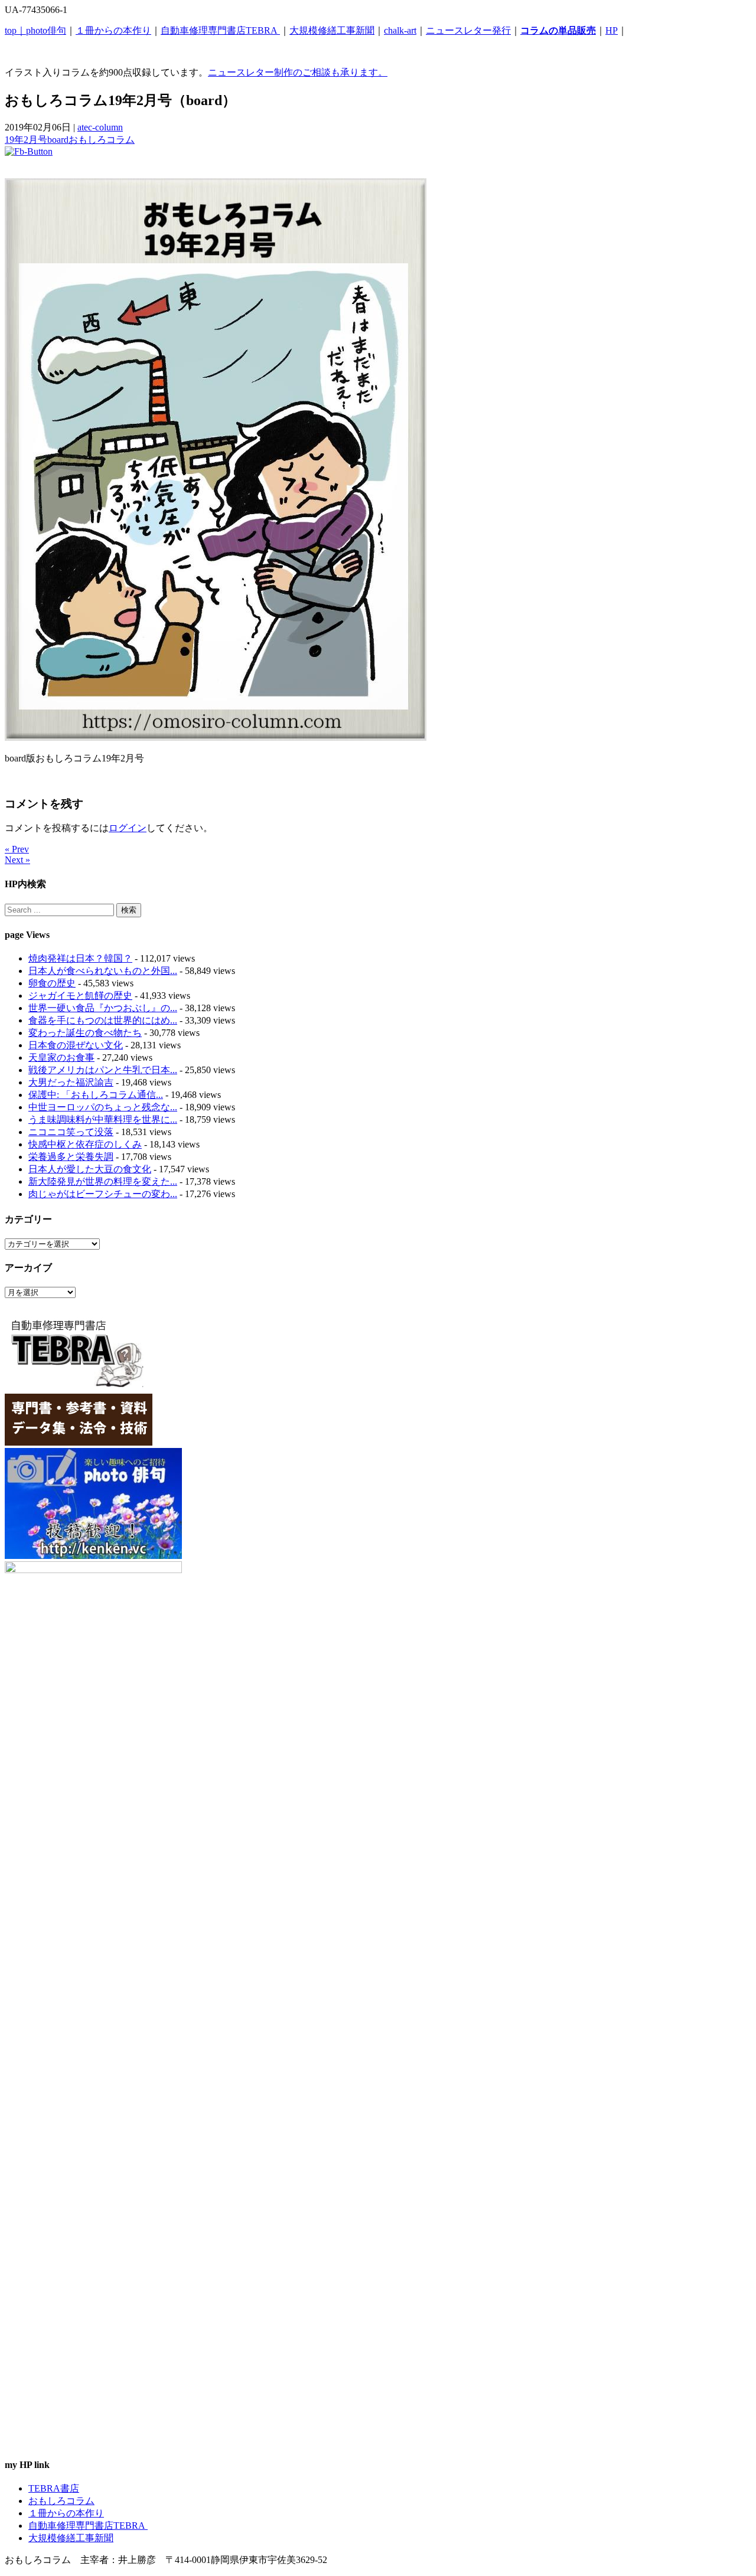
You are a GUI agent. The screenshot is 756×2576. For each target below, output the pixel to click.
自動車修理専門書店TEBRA (220, 30)
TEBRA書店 (54, 2488)
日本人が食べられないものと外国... (103, 971)
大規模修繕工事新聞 (332, 30)
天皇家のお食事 (61, 1057)
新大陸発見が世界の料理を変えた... (103, 1181)
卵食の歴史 (52, 983)
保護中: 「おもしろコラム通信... (96, 1095)
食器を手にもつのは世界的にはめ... (103, 1020)
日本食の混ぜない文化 (76, 1045)
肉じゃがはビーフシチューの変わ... (103, 1194)
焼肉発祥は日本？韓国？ (80, 958)
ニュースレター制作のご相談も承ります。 (298, 72)
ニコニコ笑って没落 (71, 1132)
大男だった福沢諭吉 (71, 1082)
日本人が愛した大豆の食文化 (90, 1169)
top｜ (15, 30)
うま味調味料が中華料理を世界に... (103, 1119)
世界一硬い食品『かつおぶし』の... (103, 1008)
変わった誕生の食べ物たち (85, 1033)
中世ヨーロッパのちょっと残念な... (103, 1107)
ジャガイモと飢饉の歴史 (80, 996)
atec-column (100, 127)
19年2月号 (26, 140)
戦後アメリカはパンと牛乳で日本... (103, 1070)
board (58, 140)
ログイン (128, 828)
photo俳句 (46, 30)
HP (612, 30)
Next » (17, 860)
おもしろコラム (102, 140)
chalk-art (400, 30)
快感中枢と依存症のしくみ (85, 1144)
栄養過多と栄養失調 (71, 1157)
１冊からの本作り (113, 30)
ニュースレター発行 (468, 30)
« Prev (17, 849)
